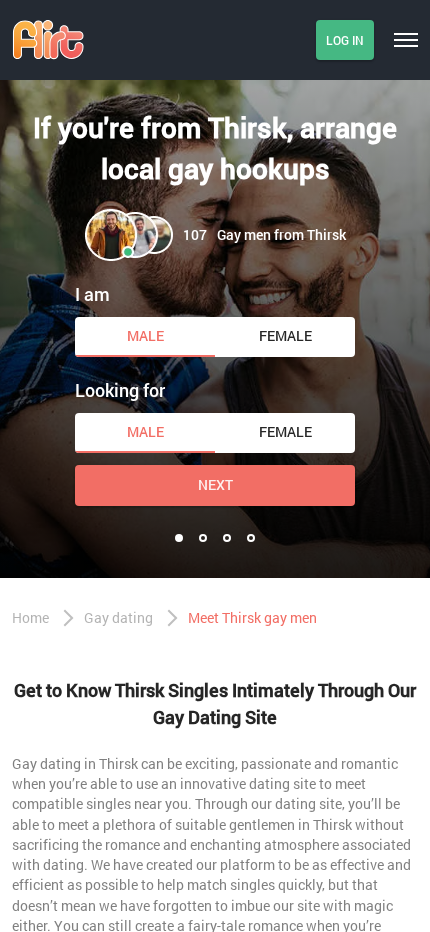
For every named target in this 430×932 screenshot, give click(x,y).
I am (92, 294)
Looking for (120, 390)
